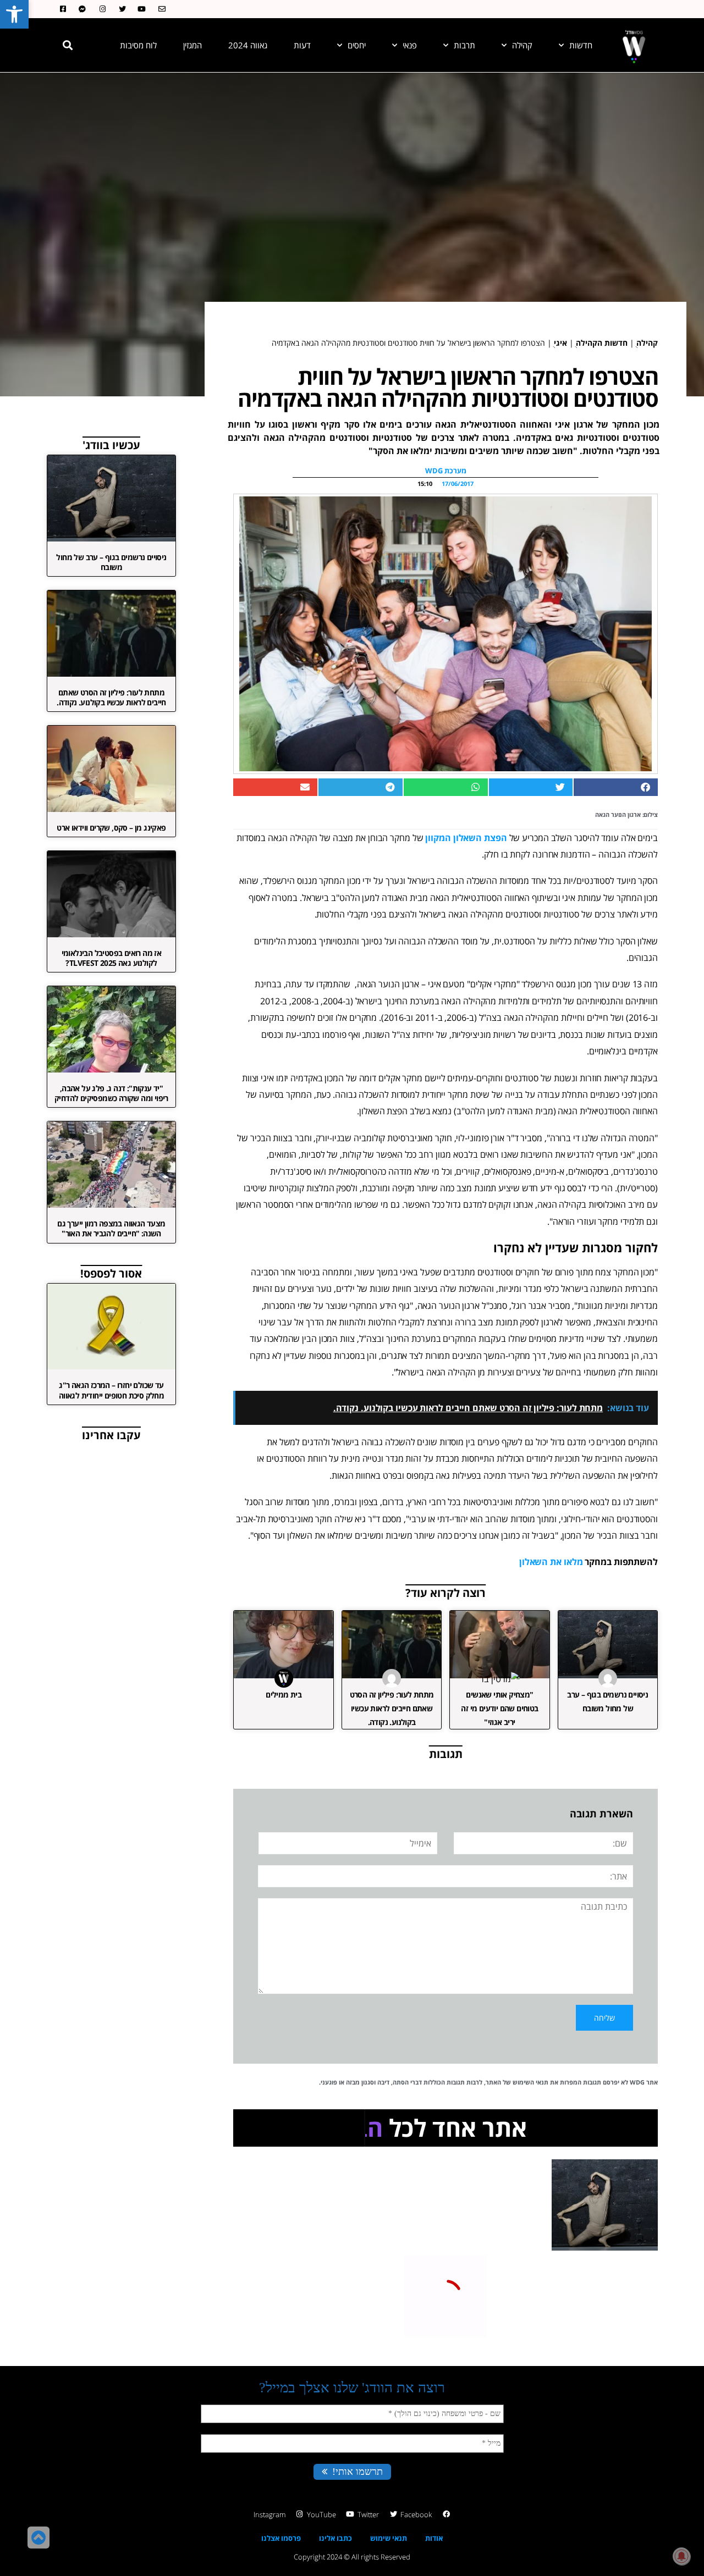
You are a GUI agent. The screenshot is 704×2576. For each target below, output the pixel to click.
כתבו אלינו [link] (335, 2538)
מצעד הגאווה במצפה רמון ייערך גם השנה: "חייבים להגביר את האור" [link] (111, 1228)
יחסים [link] (357, 45)
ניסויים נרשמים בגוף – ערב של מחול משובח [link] (111, 562)
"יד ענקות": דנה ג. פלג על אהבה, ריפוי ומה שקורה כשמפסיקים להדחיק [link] (111, 1093)
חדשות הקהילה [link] (602, 343)
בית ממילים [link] (284, 1695)
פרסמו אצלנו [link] (281, 2538)
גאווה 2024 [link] (248, 45)
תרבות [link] (464, 45)
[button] (68, 45)
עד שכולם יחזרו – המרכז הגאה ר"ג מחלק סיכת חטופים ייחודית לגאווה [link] (111, 1390)
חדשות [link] (581, 45)
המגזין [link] (193, 45)
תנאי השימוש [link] (530, 2082)
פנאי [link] (410, 45)
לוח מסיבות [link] (138, 45)
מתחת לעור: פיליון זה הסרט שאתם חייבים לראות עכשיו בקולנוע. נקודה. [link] (392, 1708)
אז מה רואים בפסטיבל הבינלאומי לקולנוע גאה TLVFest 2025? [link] (112, 958)
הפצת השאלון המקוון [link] (466, 838)
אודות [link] (434, 2538)
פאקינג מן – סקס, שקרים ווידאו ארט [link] (111, 828)
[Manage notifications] (681, 2556)
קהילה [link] (522, 45)
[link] (14, 14)
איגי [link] (560, 343)
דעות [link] (302, 45)
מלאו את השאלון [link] (551, 1562)
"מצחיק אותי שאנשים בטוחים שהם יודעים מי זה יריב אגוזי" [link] (499, 1708)
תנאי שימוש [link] (389, 2538)
